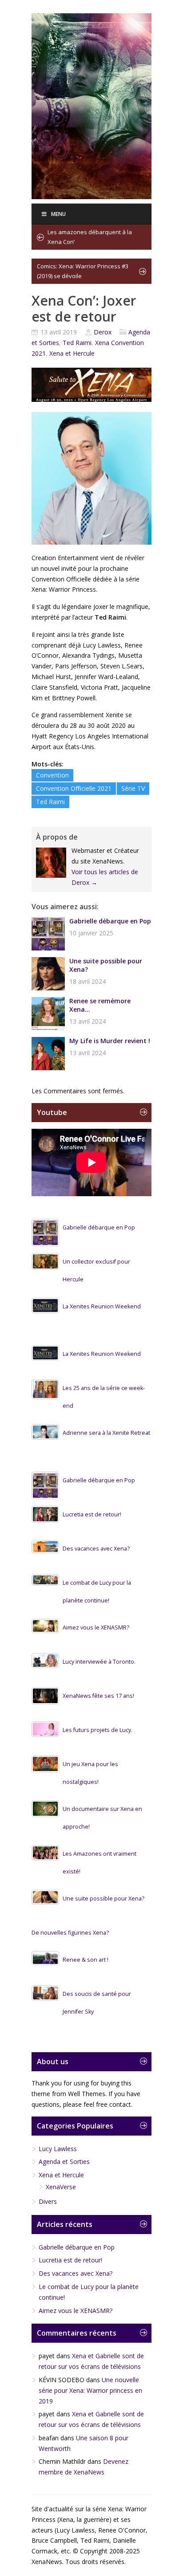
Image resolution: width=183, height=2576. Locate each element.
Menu (58, 214)
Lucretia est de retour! (92, 1514)
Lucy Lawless (58, 2149)
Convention (52, 775)
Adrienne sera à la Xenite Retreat (106, 1433)
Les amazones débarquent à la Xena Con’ (90, 237)
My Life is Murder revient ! (110, 1041)
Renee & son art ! (86, 1960)
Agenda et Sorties (64, 2162)
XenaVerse (61, 2187)
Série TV (133, 788)
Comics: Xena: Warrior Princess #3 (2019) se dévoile (83, 271)
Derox (103, 332)
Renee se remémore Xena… (100, 1005)
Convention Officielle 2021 (74, 788)
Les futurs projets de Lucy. (97, 1730)
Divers (48, 2201)
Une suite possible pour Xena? (106, 965)
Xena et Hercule (72, 353)
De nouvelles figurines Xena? (70, 1933)
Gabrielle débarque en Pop (110, 921)
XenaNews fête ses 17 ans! (98, 1696)
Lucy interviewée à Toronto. (99, 1662)
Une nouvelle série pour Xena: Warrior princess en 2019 (90, 2390)
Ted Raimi (77, 343)
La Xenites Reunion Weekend (102, 1306)
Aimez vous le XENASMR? (96, 1628)
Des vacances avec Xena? (96, 1549)
